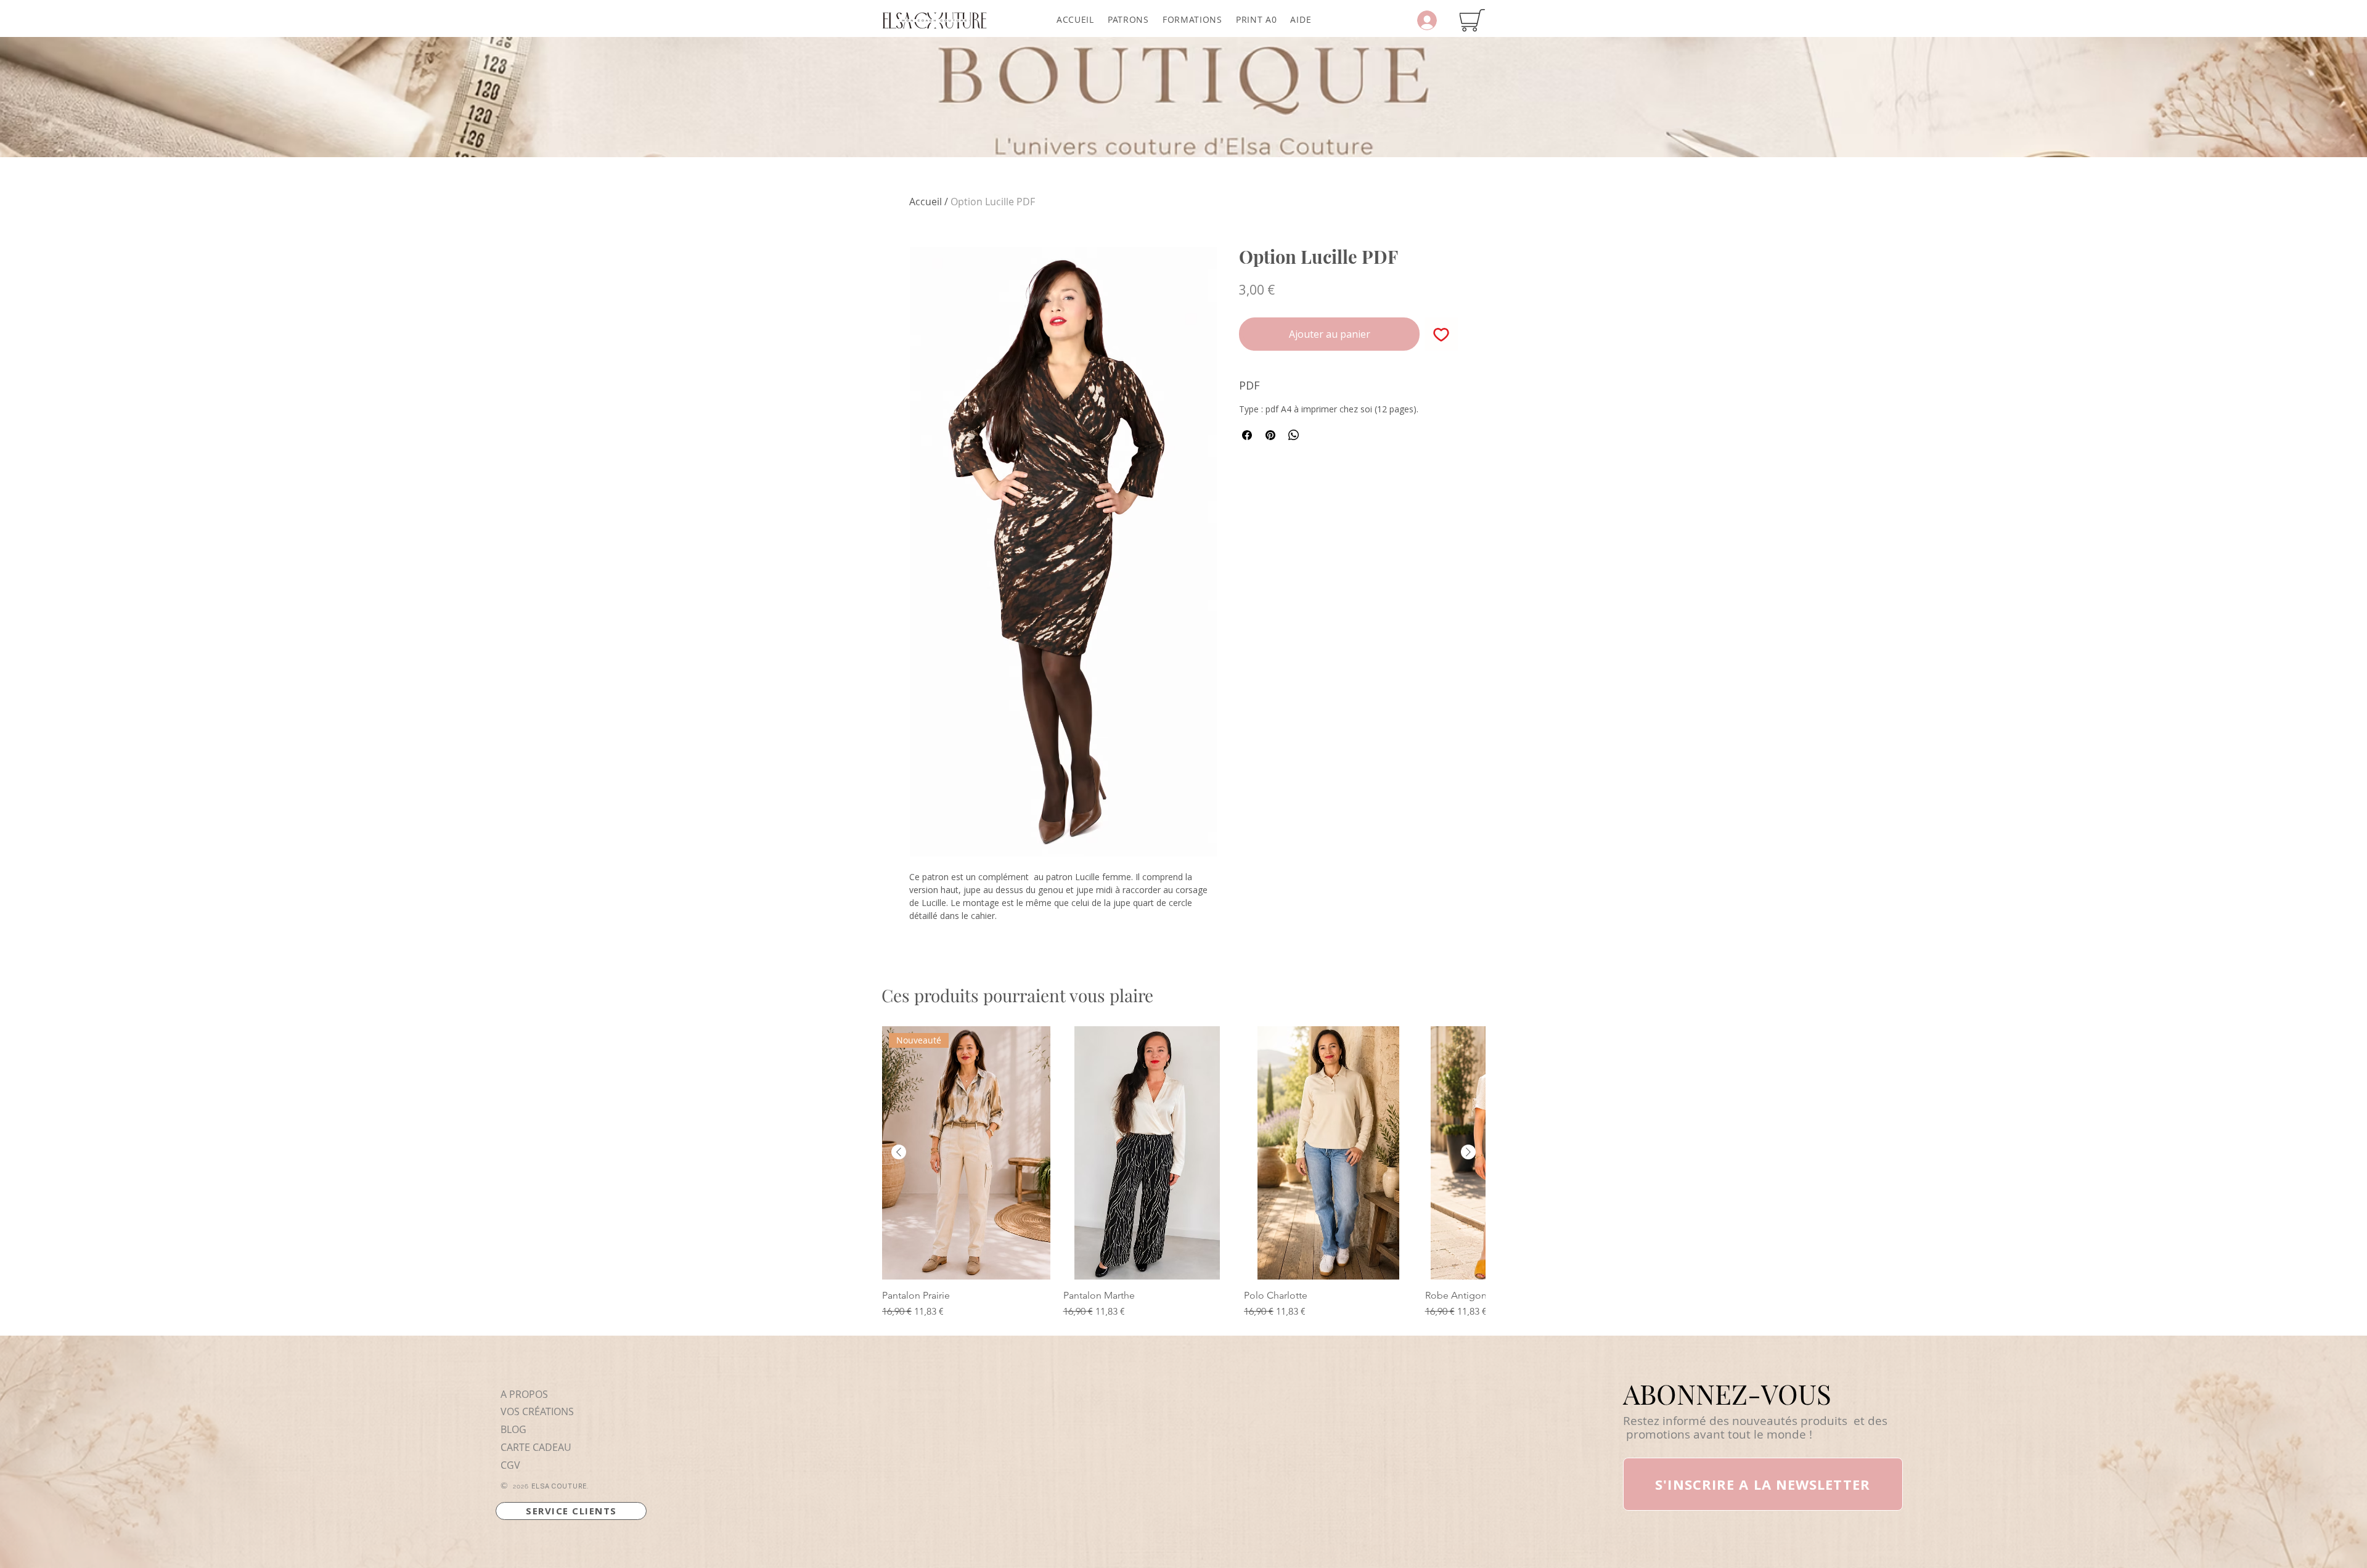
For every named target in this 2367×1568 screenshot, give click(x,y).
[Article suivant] (1468, 1152)
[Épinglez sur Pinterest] (1270, 435)
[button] (1128, 19)
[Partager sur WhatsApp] (1294, 435)
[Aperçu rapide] (1148, 1153)
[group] (1183, 1172)
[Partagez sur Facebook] (1247, 435)
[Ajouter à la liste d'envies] (1441, 334)
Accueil (926, 202)
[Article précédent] (899, 1152)
